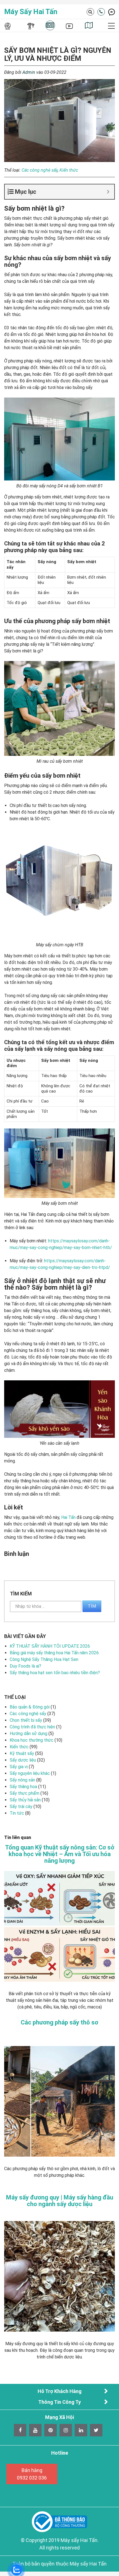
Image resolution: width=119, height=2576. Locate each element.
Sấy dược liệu (23, 1760)
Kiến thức (69, 170)
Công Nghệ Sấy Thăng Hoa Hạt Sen (44, 1659)
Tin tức (17, 1813)
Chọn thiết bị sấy (26, 1720)
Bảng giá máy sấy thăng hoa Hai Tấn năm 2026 (54, 1653)
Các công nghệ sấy (40, 170)
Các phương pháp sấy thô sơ (59, 2023)
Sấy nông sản (22, 1780)
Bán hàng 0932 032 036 (32, 2474)
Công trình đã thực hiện (32, 1727)
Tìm (92, 1606)
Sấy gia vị (19, 1767)
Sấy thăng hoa (23, 1787)
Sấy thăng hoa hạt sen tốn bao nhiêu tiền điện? (55, 1673)
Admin (29, 72)
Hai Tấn (68, 1517)
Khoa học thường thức (32, 1740)
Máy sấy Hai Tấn (31, 12)
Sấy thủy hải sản (25, 1800)
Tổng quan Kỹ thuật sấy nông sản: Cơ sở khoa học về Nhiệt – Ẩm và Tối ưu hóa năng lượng (60, 1854)
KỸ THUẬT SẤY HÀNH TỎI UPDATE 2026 (50, 1646)
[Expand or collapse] (108, 192)
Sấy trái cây (21, 1806)
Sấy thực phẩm (24, 1793)
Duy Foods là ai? (25, 1666)
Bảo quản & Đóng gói (30, 1707)
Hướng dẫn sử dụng (29, 1734)
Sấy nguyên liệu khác (30, 1773)
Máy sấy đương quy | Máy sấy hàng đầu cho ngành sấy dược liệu (60, 2201)
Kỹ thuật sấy (22, 1753)
